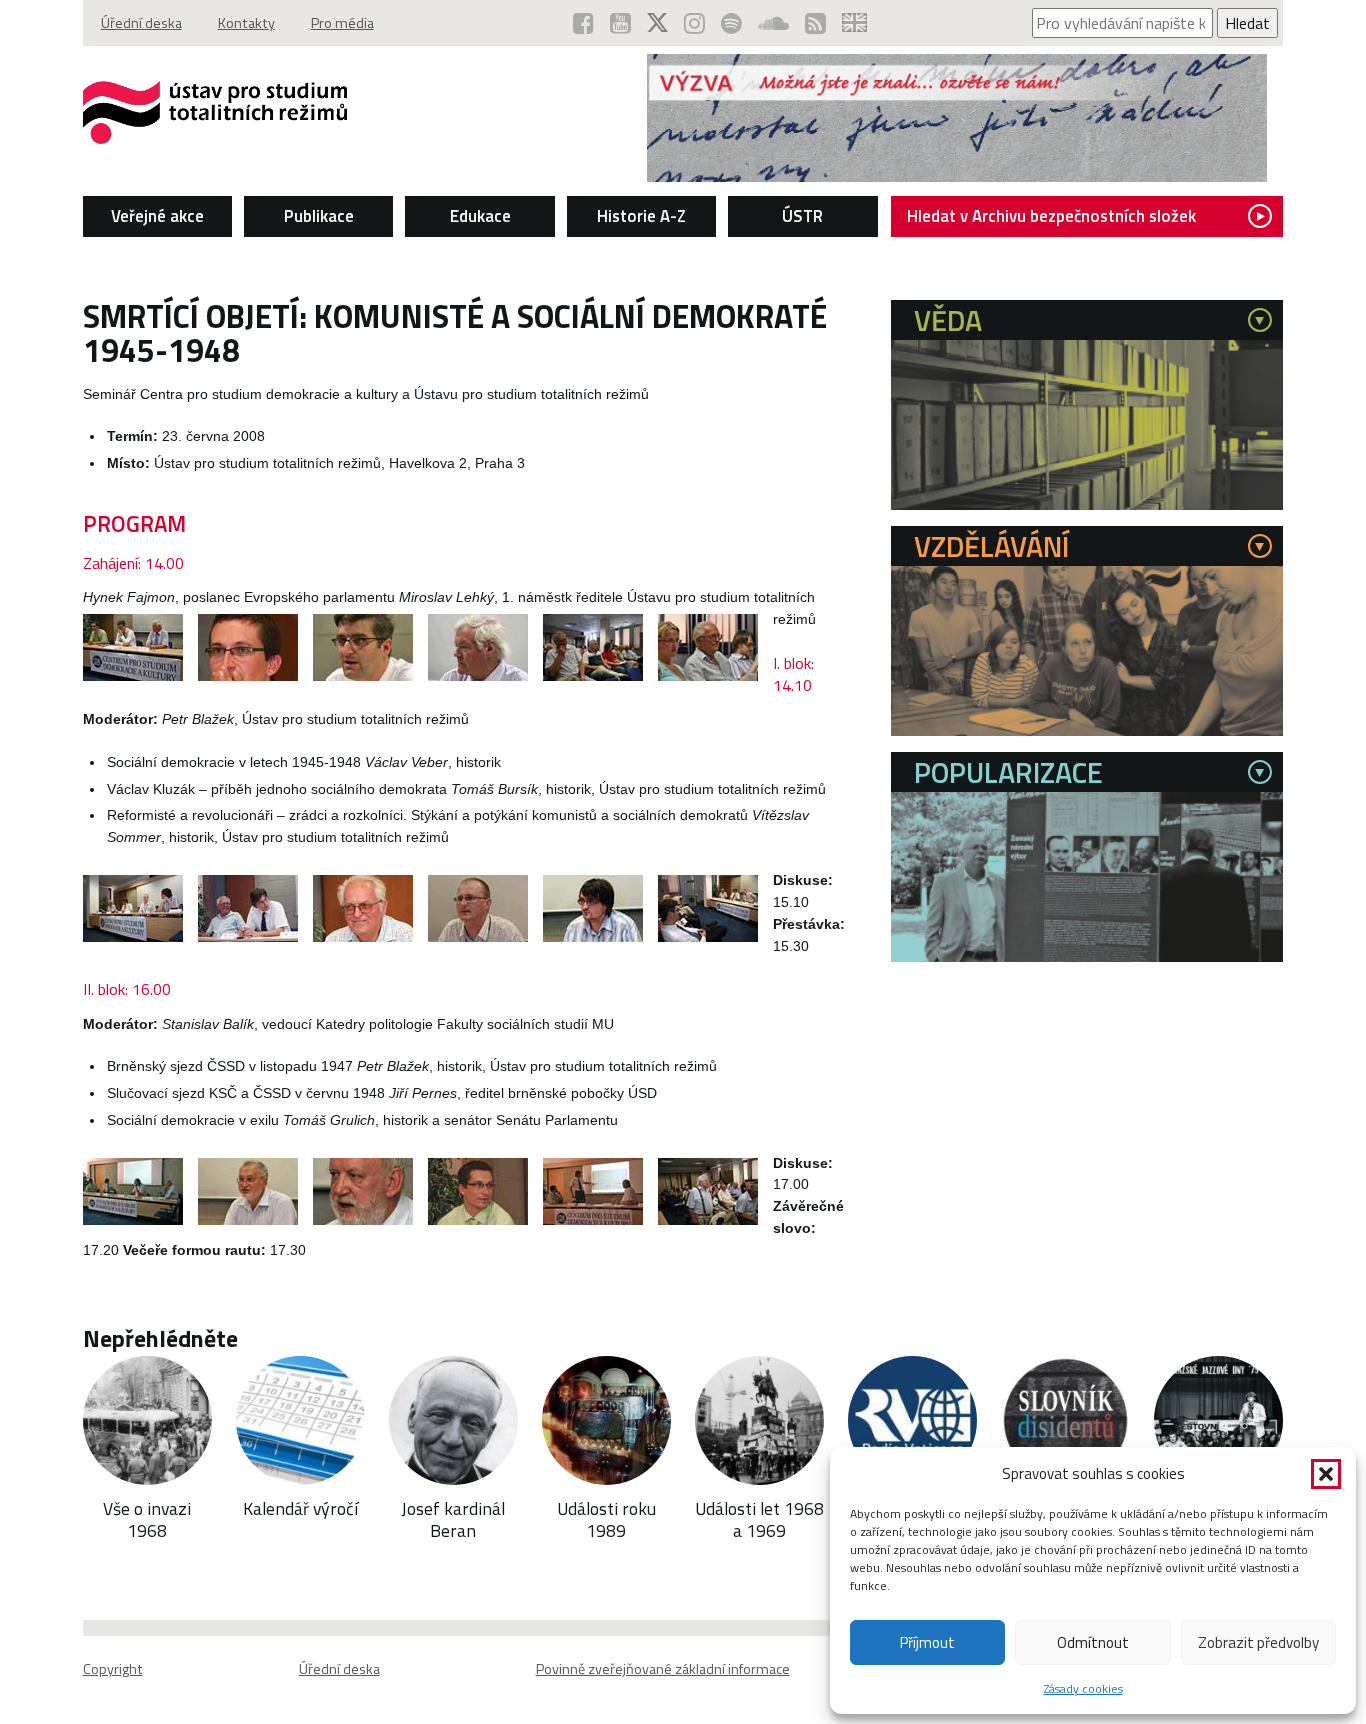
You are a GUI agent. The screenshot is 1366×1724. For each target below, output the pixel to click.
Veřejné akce (157, 216)
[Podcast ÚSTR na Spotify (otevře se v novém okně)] (731, 23)
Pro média (342, 23)
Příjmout (927, 1642)
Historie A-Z (641, 216)
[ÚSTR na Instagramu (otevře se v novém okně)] (694, 23)
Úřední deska (141, 23)
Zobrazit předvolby (1258, 1642)
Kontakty (246, 23)
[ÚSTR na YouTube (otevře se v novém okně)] (620, 23)
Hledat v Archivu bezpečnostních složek (1051, 216)
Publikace (319, 216)
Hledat (1247, 23)
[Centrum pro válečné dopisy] (957, 176)
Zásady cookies (1083, 1688)
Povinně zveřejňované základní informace (663, 1669)
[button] (1326, 1474)
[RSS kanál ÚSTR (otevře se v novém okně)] (815, 23)
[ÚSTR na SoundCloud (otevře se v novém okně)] (773, 23)
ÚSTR (802, 216)
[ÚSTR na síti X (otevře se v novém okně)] (657, 23)
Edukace (480, 216)
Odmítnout (1093, 1642)
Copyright (113, 1669)
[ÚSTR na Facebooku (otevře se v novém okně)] (583, 23)
